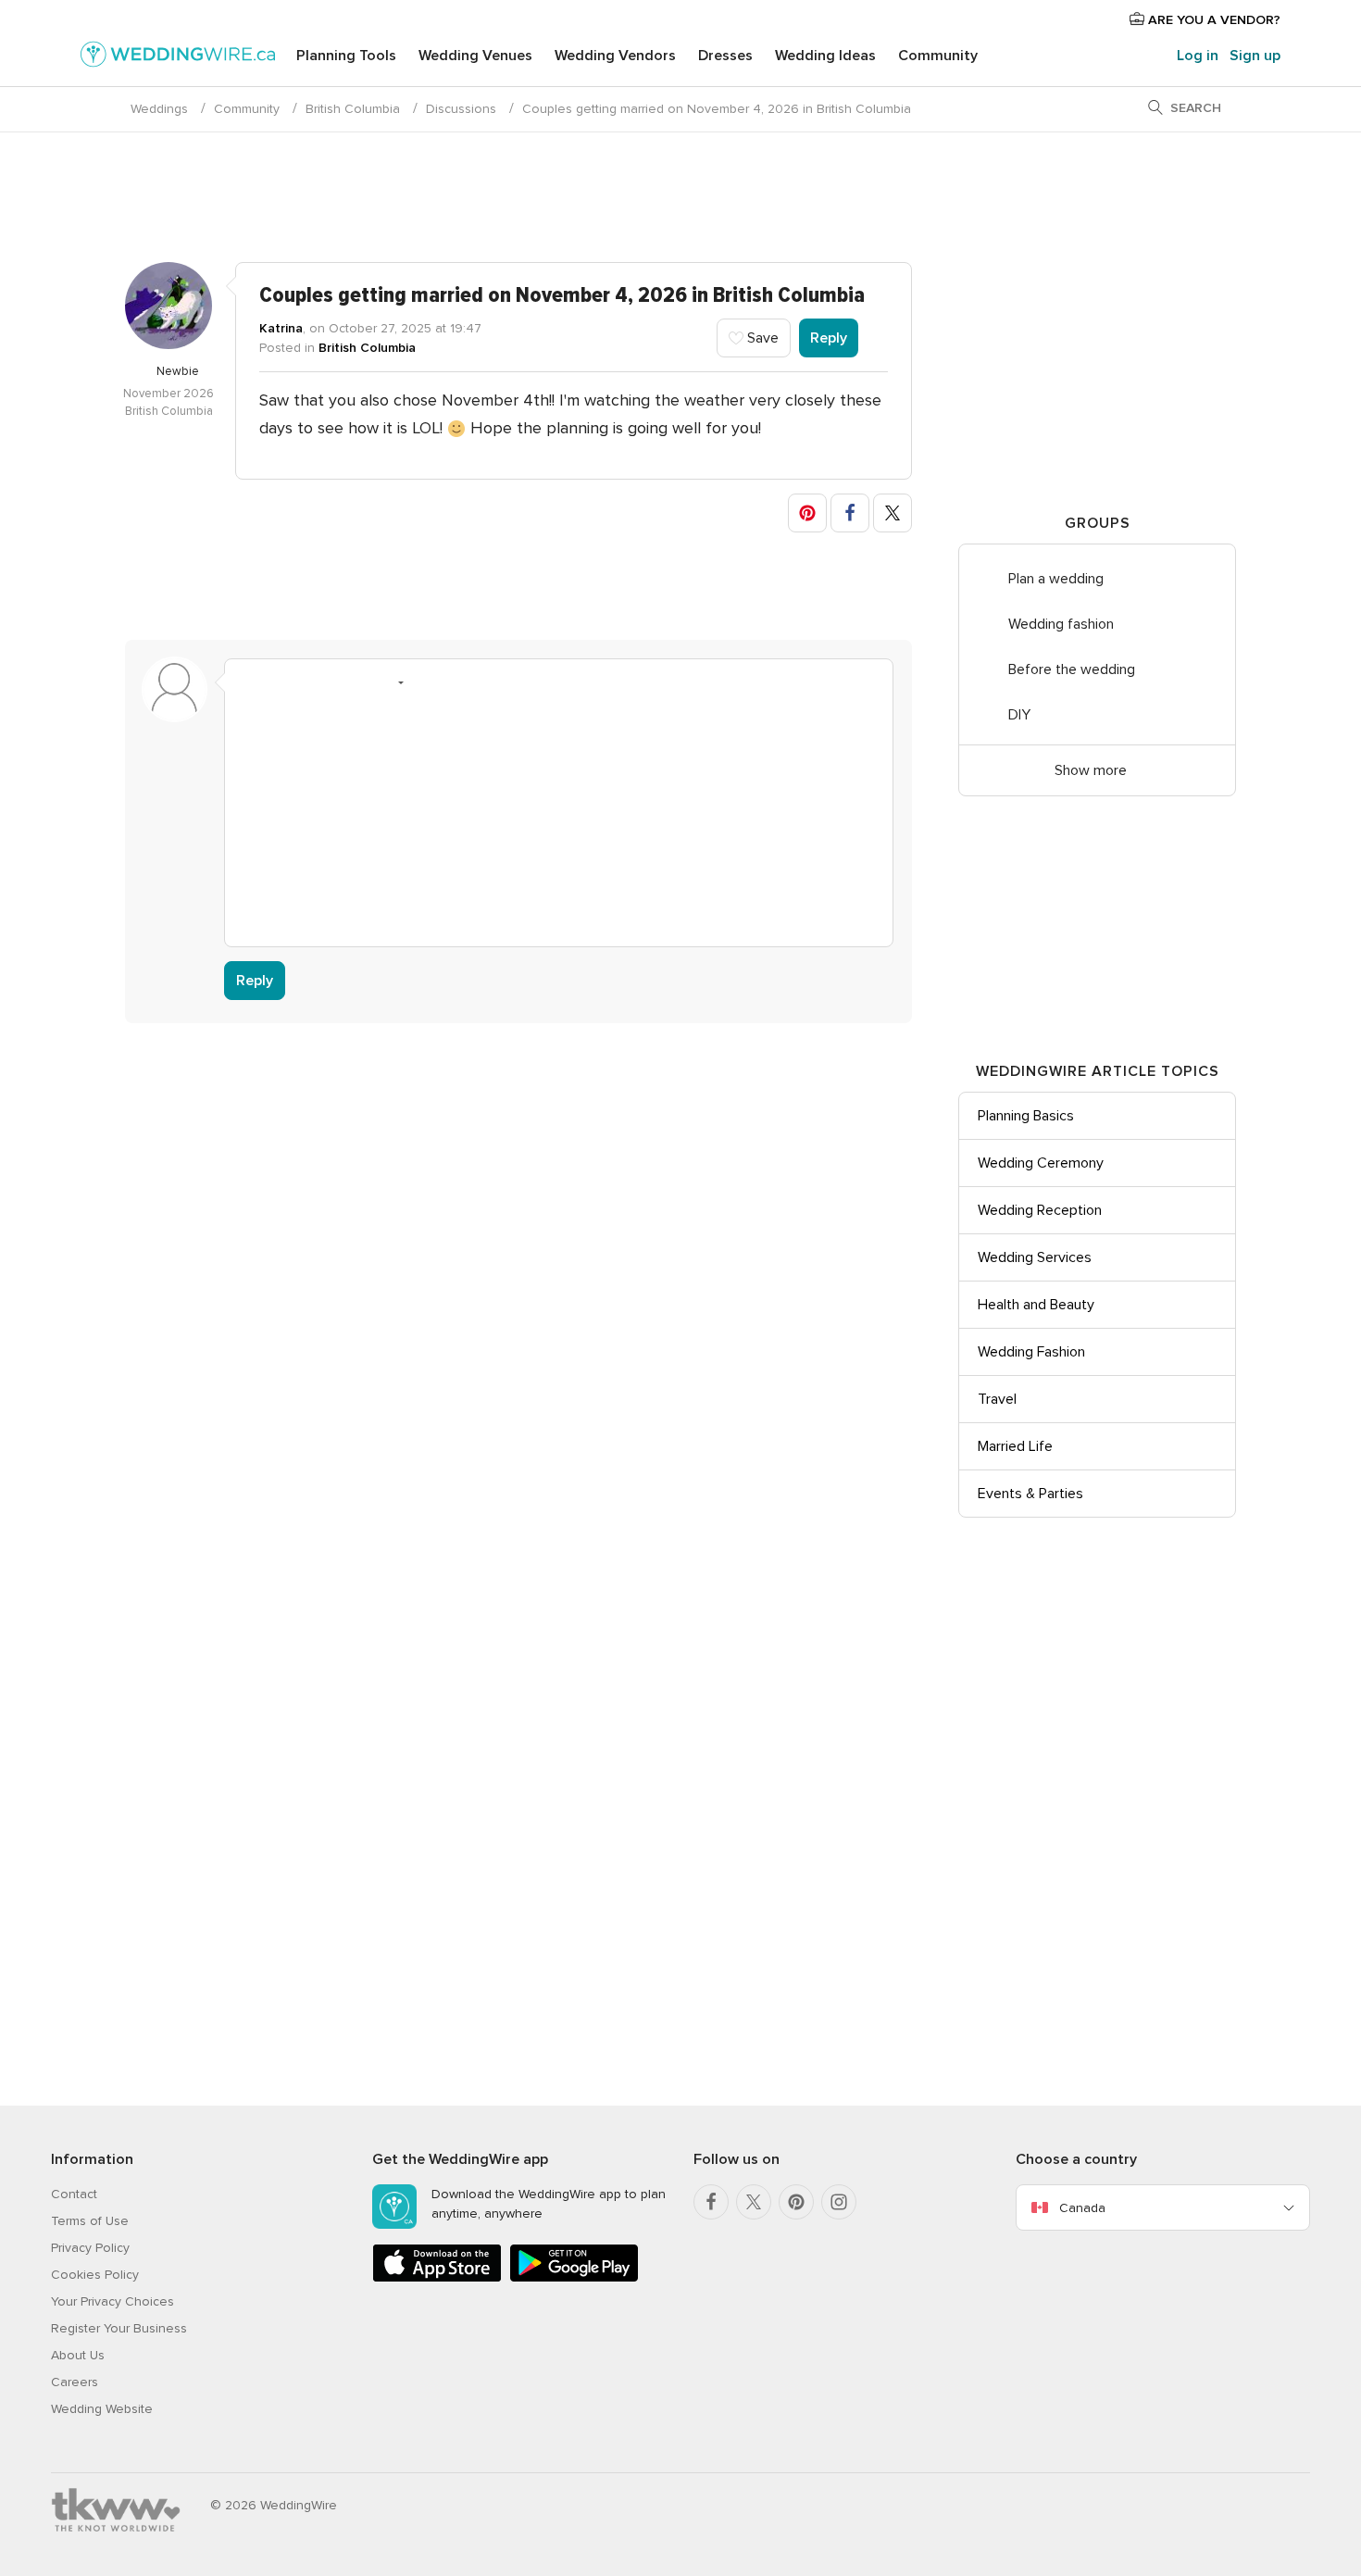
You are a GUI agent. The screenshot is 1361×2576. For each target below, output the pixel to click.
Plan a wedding (1056, 579)
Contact (74, 2194)
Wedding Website (102, 2409)
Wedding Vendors (615, 56)
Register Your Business (119, 2328)
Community (938, 56)
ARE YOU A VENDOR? (1212, 20)
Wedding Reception (1040, 1210)
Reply (829, 338)
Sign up (1255, 56)
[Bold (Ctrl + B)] (249, 682)
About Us (78, 2355)
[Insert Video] (460, 682)
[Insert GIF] (495, 682)
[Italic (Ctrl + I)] (284, 682)
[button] (807, 513)
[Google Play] (574, 2278)
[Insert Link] (355, 682)
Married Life (1015, 1446)
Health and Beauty (1036, 1305)
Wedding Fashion (1031, 1352)
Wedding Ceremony (1041, 1163)
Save (761, 338)
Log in (1198, 56)
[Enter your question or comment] (559, 817)
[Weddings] (178, 57)
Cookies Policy (95, 2275)
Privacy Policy (90, 2248)
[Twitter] (754, 2202)
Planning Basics (1026, 1116)
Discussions (461, 109)
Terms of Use (90, 2221)
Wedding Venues (475, 56)
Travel (997, 1399)
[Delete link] (319, 682)
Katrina (281, 328)
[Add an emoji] (390, 682)
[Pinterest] (796, 2202)
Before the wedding (1072, 669)
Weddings (159, 109)
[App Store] (437, 2278)
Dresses (725, 56)
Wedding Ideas (825, 56)
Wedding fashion (1061, 624)
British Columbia (353, 109)
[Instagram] (839, 2202)
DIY (1019, 715)
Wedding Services (1035, 1257)
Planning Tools (346, 56)
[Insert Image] (425, 682)
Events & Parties (1030, 1494)
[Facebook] (711, 2202)
